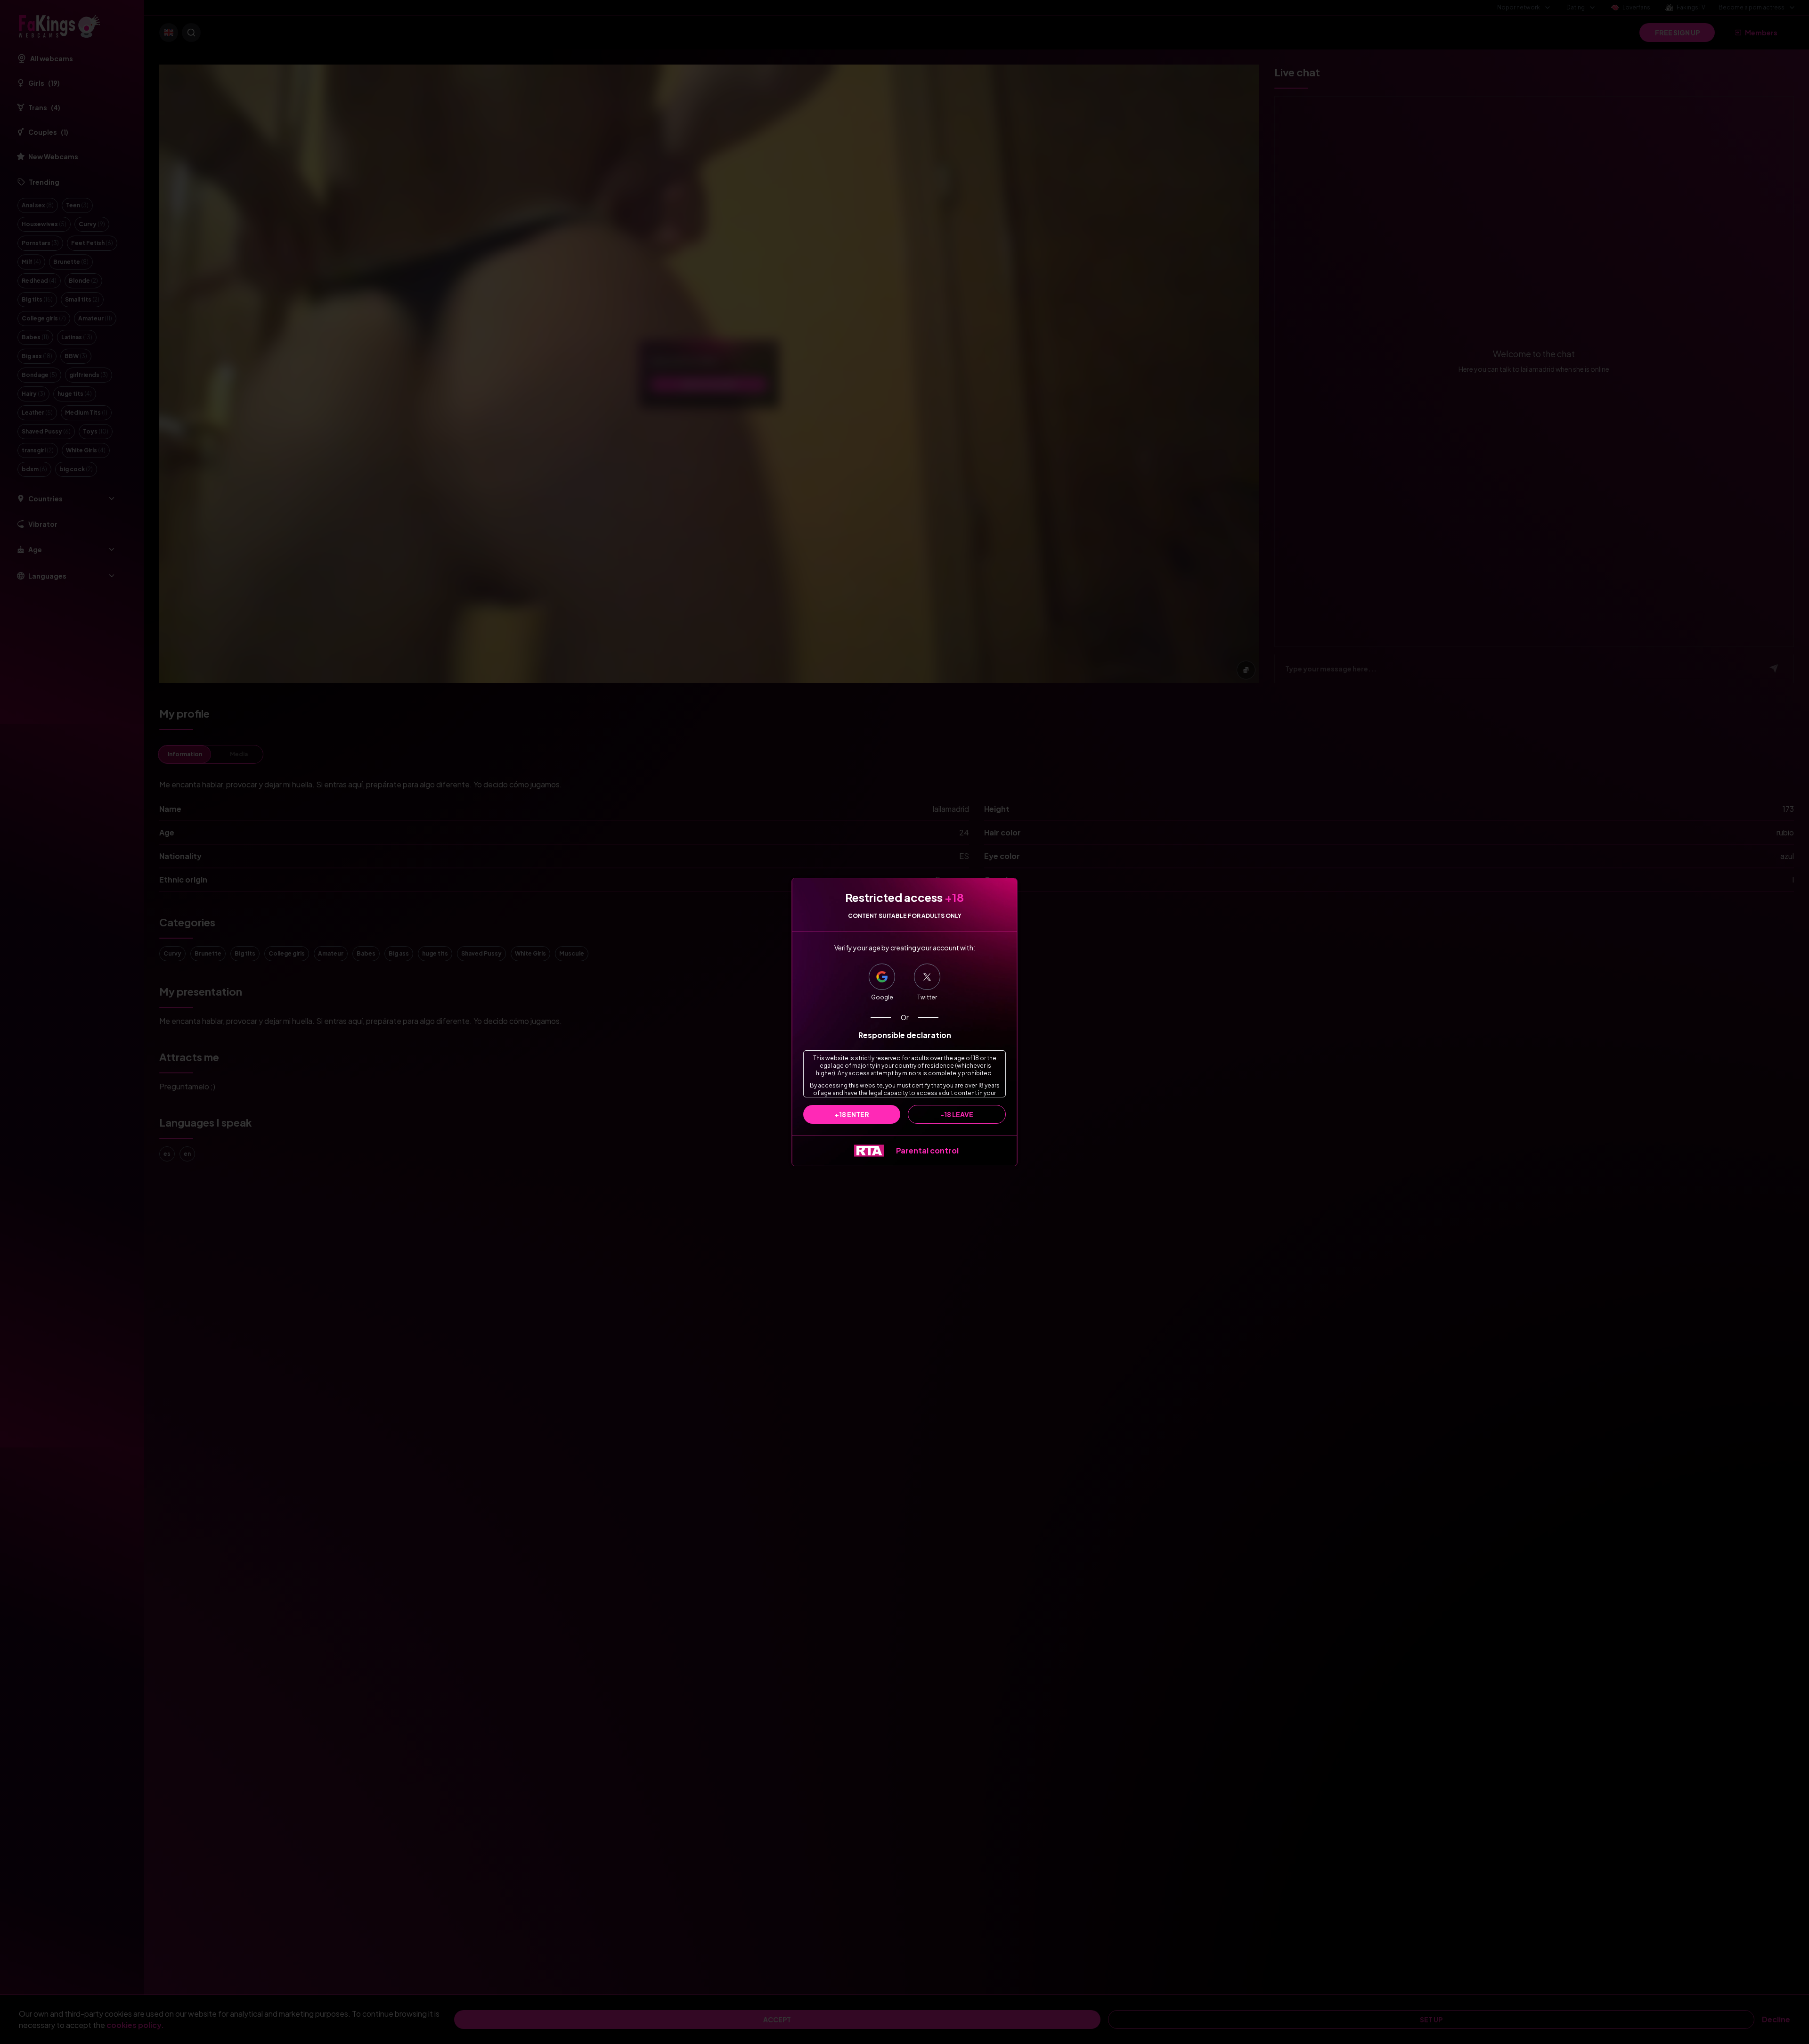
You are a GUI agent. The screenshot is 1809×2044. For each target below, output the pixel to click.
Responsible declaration (905, 1035)
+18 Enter (852, 1114)
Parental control (927, 1150)
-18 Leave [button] (957, 1114)
